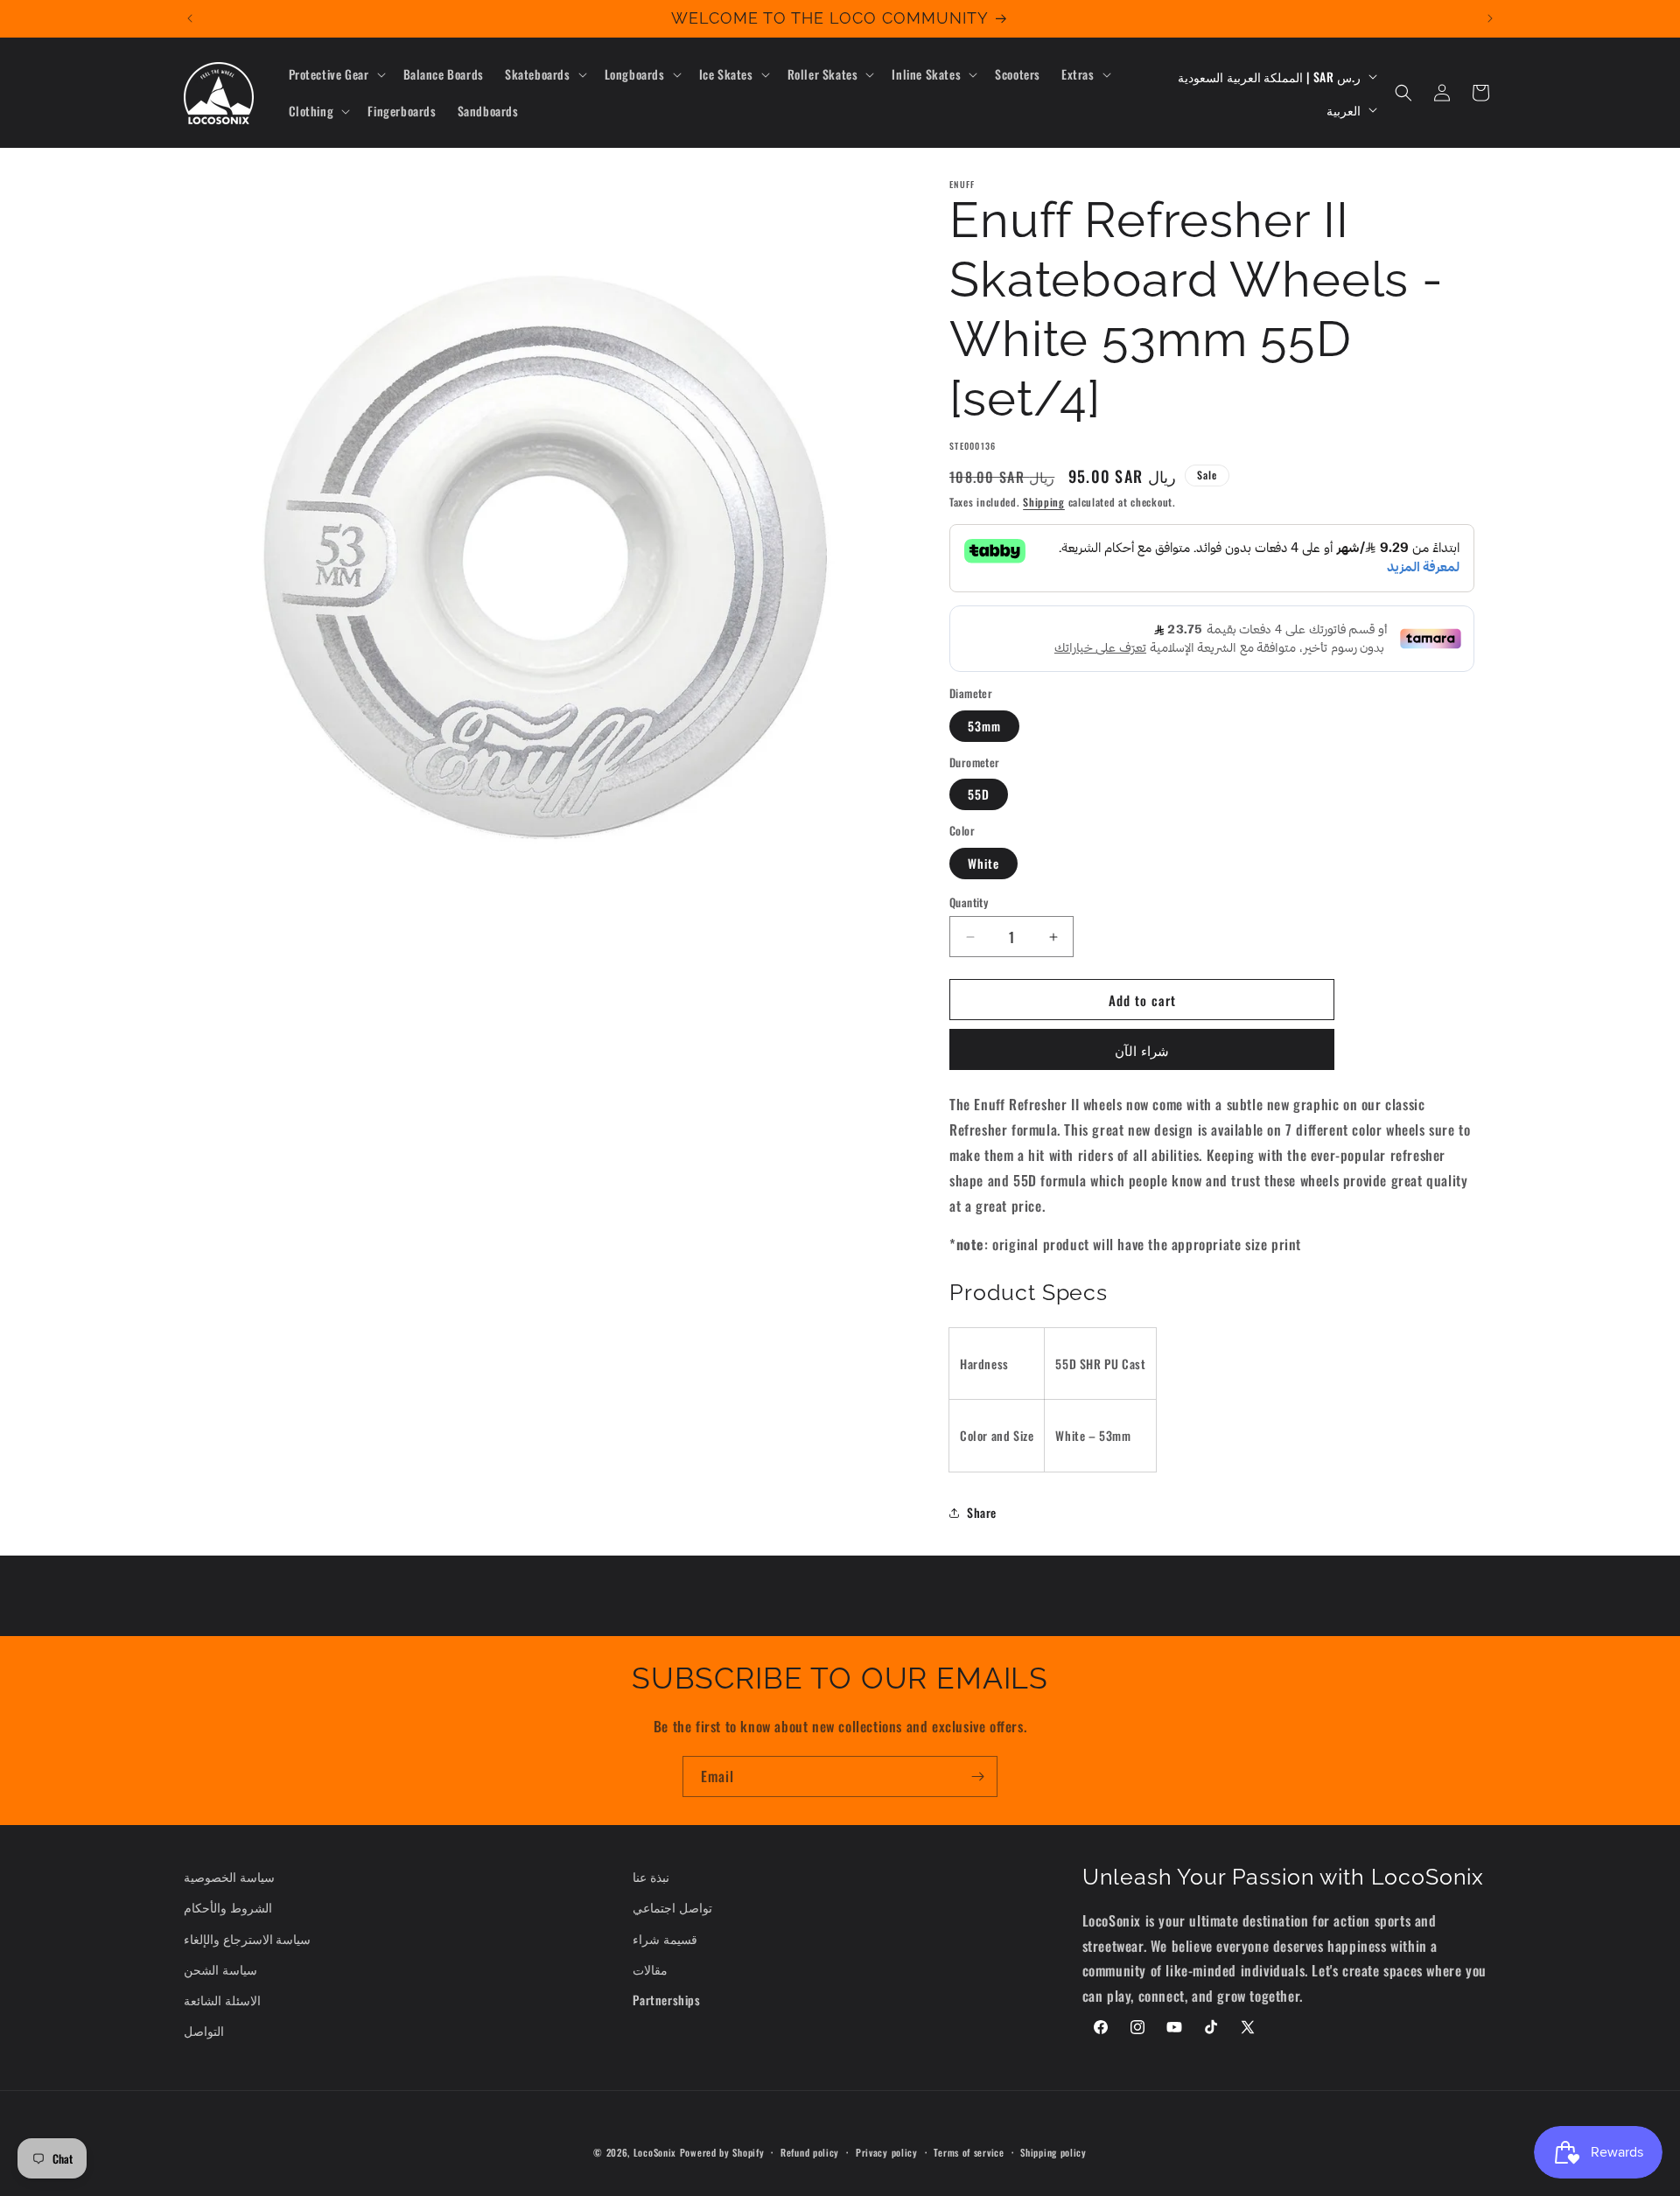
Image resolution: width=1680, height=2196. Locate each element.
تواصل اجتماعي (672, 1908)
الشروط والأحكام (228, 1908)
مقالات (650, 1969)
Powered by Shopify (722, 2152)
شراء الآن (1142, 1050)
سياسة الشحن (220, 1969)
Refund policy (810, 2151)
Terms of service (969, 2151)
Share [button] (982, 1512)
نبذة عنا (651, 1876)
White (983, 863)
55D (979, 794)
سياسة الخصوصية (229, 1876)
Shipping (1044, 502)
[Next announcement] (1490, 18)
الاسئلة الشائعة (222, 2000)
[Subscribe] (977, 1776)
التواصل (204, 2030)
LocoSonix (655, 2152)
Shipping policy (1053, 2151)
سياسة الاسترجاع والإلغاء (247, 1938)
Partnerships (666, 2000)
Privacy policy (887, 2151)
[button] (336, 74)
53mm (984, 726)
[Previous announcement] (190, 18)
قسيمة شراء (665, 1938)
